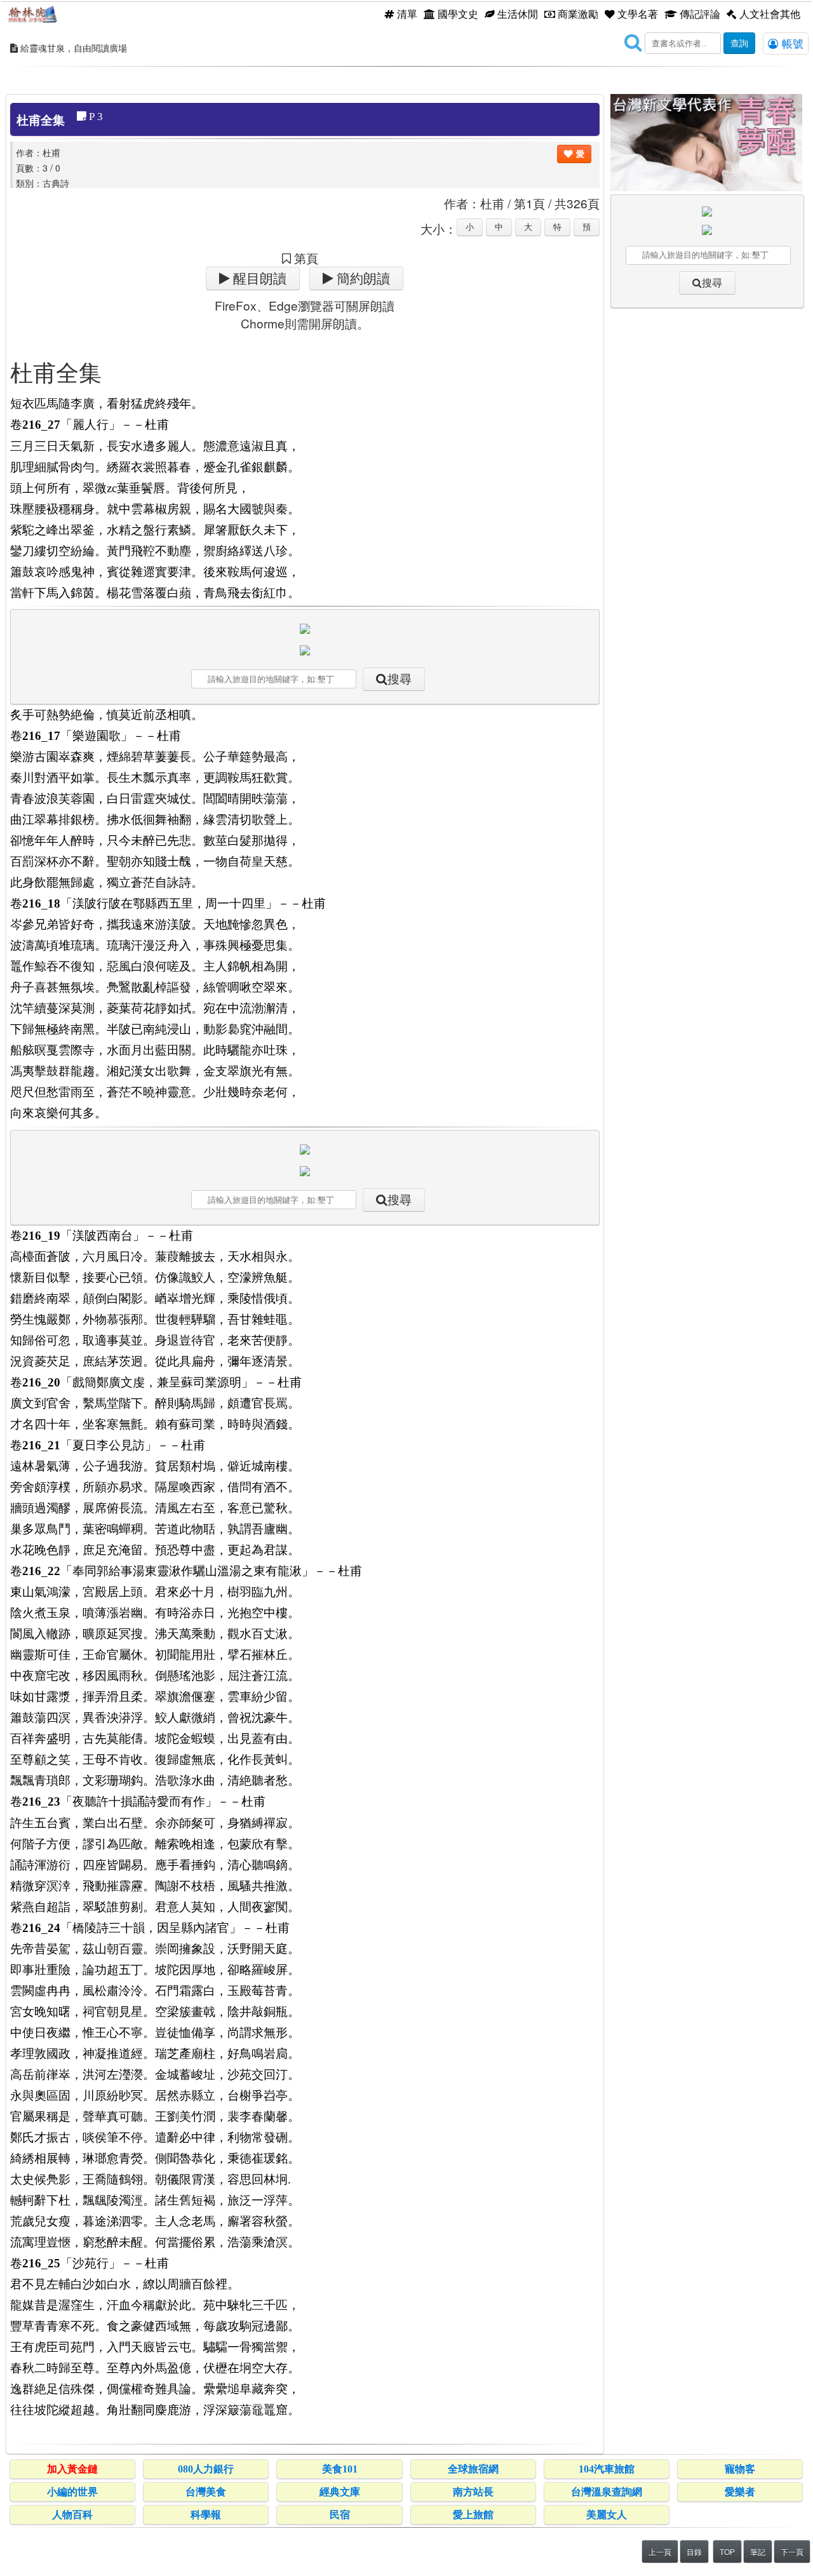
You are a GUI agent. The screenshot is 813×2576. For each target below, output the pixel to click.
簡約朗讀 (362, 278)
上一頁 (660, 2552)
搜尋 (400, 679)
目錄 (694, 2552)
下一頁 (792, 2552)
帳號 (791, 43)
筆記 (758, 2552)
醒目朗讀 (258, 278)
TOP (727, 2552)
